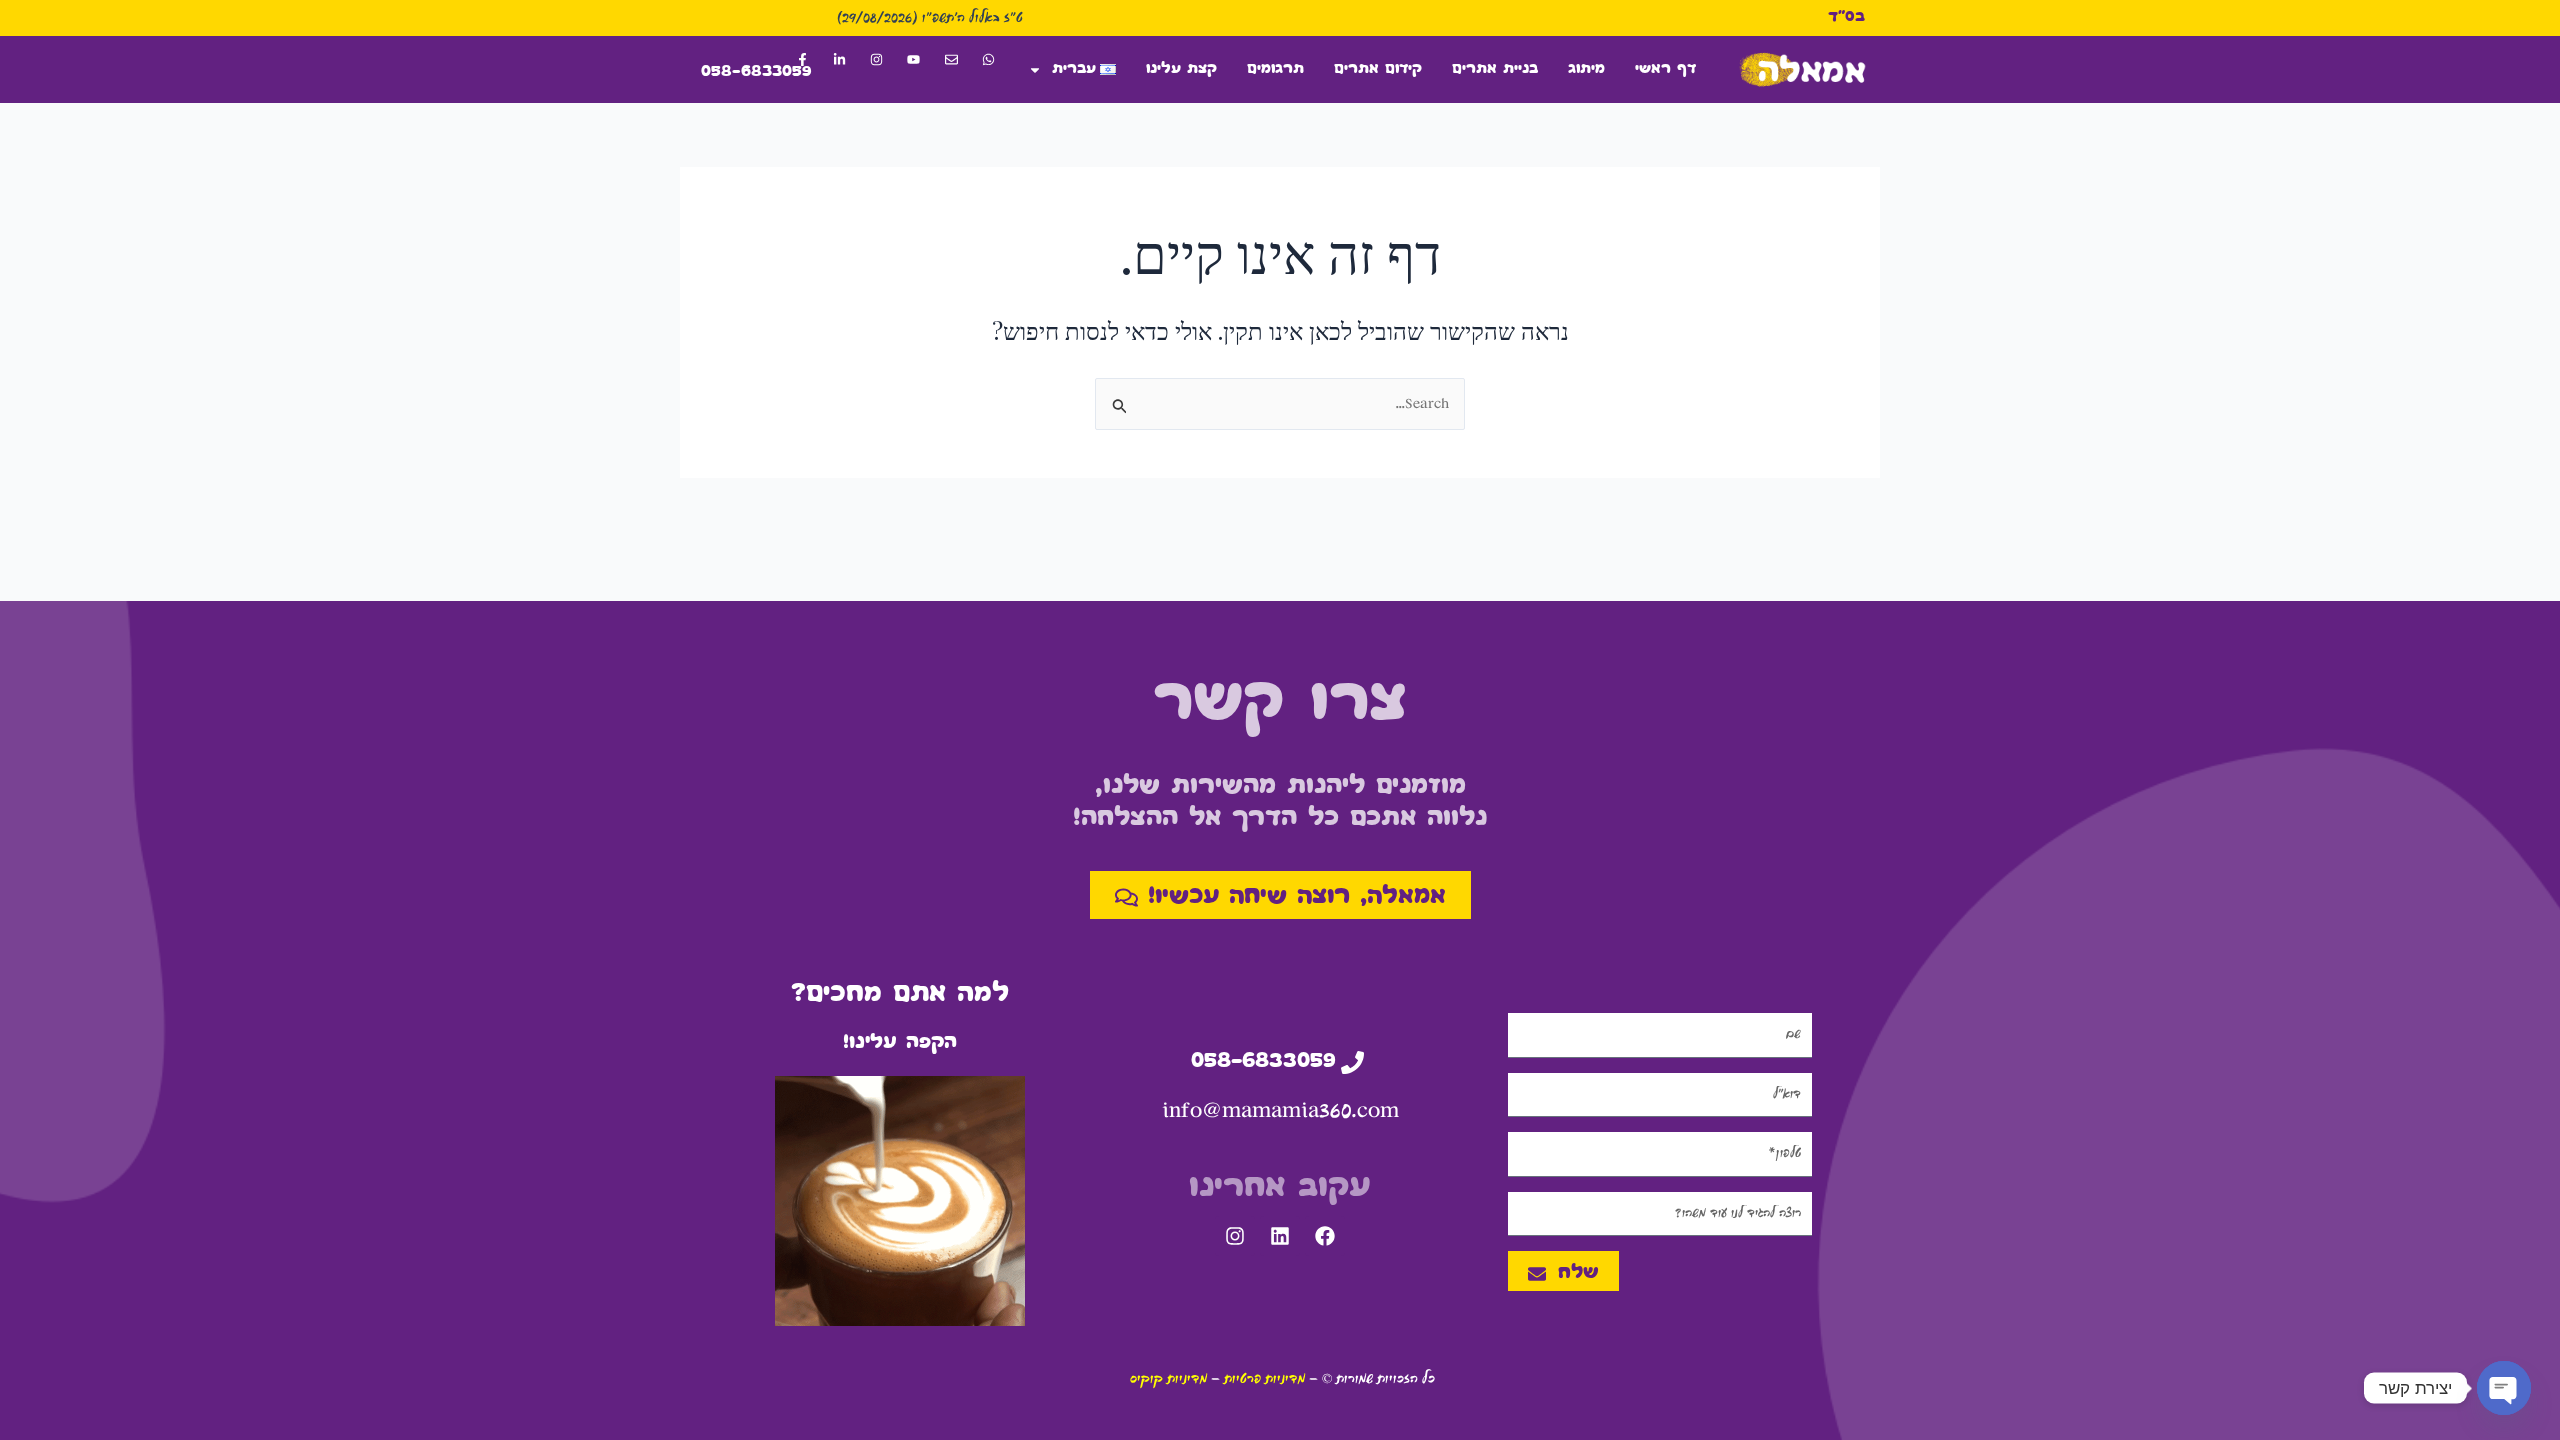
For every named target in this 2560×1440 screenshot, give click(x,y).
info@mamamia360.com (1280, 1110)
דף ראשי (1665, 69)
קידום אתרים (1378, 69)
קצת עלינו (1181, 69)
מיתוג (1586, 69)
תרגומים (1275, 69)
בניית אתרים (1495, 69)
